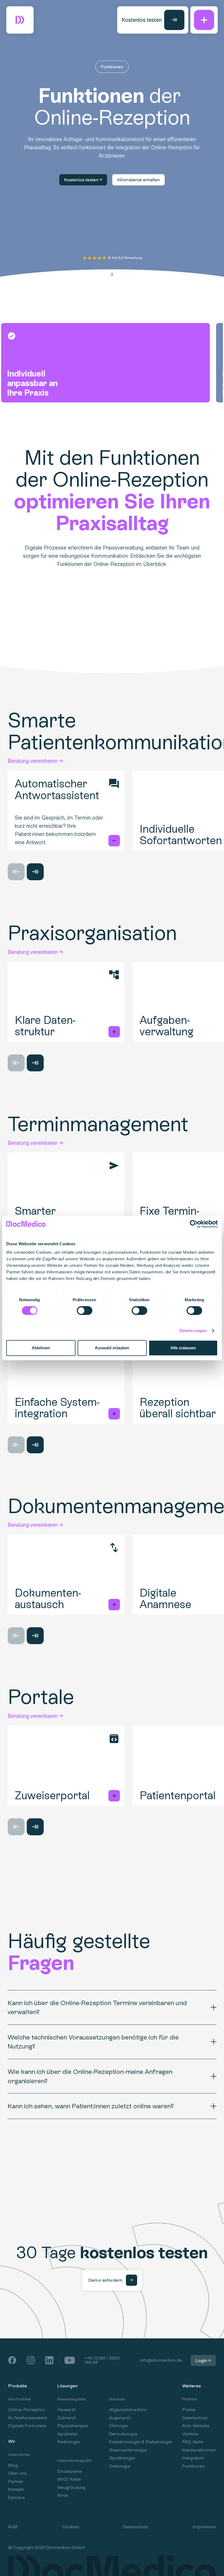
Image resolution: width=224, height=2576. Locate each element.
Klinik (63, 2495)
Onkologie (120, 2466)
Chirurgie (119, 2426)
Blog (13, 2465)
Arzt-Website (196, 2426)
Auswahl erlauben (112, 1348)
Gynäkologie (122, 2458)
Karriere (17, 2498)
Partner (16, 2482)
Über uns (17, 2473)
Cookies (70, 2527)
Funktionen (193, 2466)
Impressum (204, 2527)
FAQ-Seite (193, 2442)
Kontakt (16, 2489)
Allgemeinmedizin (128, 2410)
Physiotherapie (73, 2426)
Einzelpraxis (70, 2471)
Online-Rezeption (26, 2410)
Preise (189, 2410)
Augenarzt (120, 2418)
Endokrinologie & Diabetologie (141, 2442)
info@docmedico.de (161, 2360)
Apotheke (67, 2434)
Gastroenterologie (128, 2450)
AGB (13, 2527)
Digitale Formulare (27, 2426)
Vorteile (190, 2434)
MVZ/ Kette (69, 2479)
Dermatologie (123, 2434)
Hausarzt (66, 2410)
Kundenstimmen (199, 2450)
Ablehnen (41, 1348)
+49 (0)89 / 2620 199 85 (102, 2360)
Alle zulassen (183, 1348)
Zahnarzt (67, 2418)
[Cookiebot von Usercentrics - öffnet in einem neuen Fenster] (194, 1224)
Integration (193, 2458)
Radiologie (69, 2442)
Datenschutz (195, 2418)
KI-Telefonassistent (28, 2418)
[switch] (79, 1310)
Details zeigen (193, 1331)
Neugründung (71, 2488)
